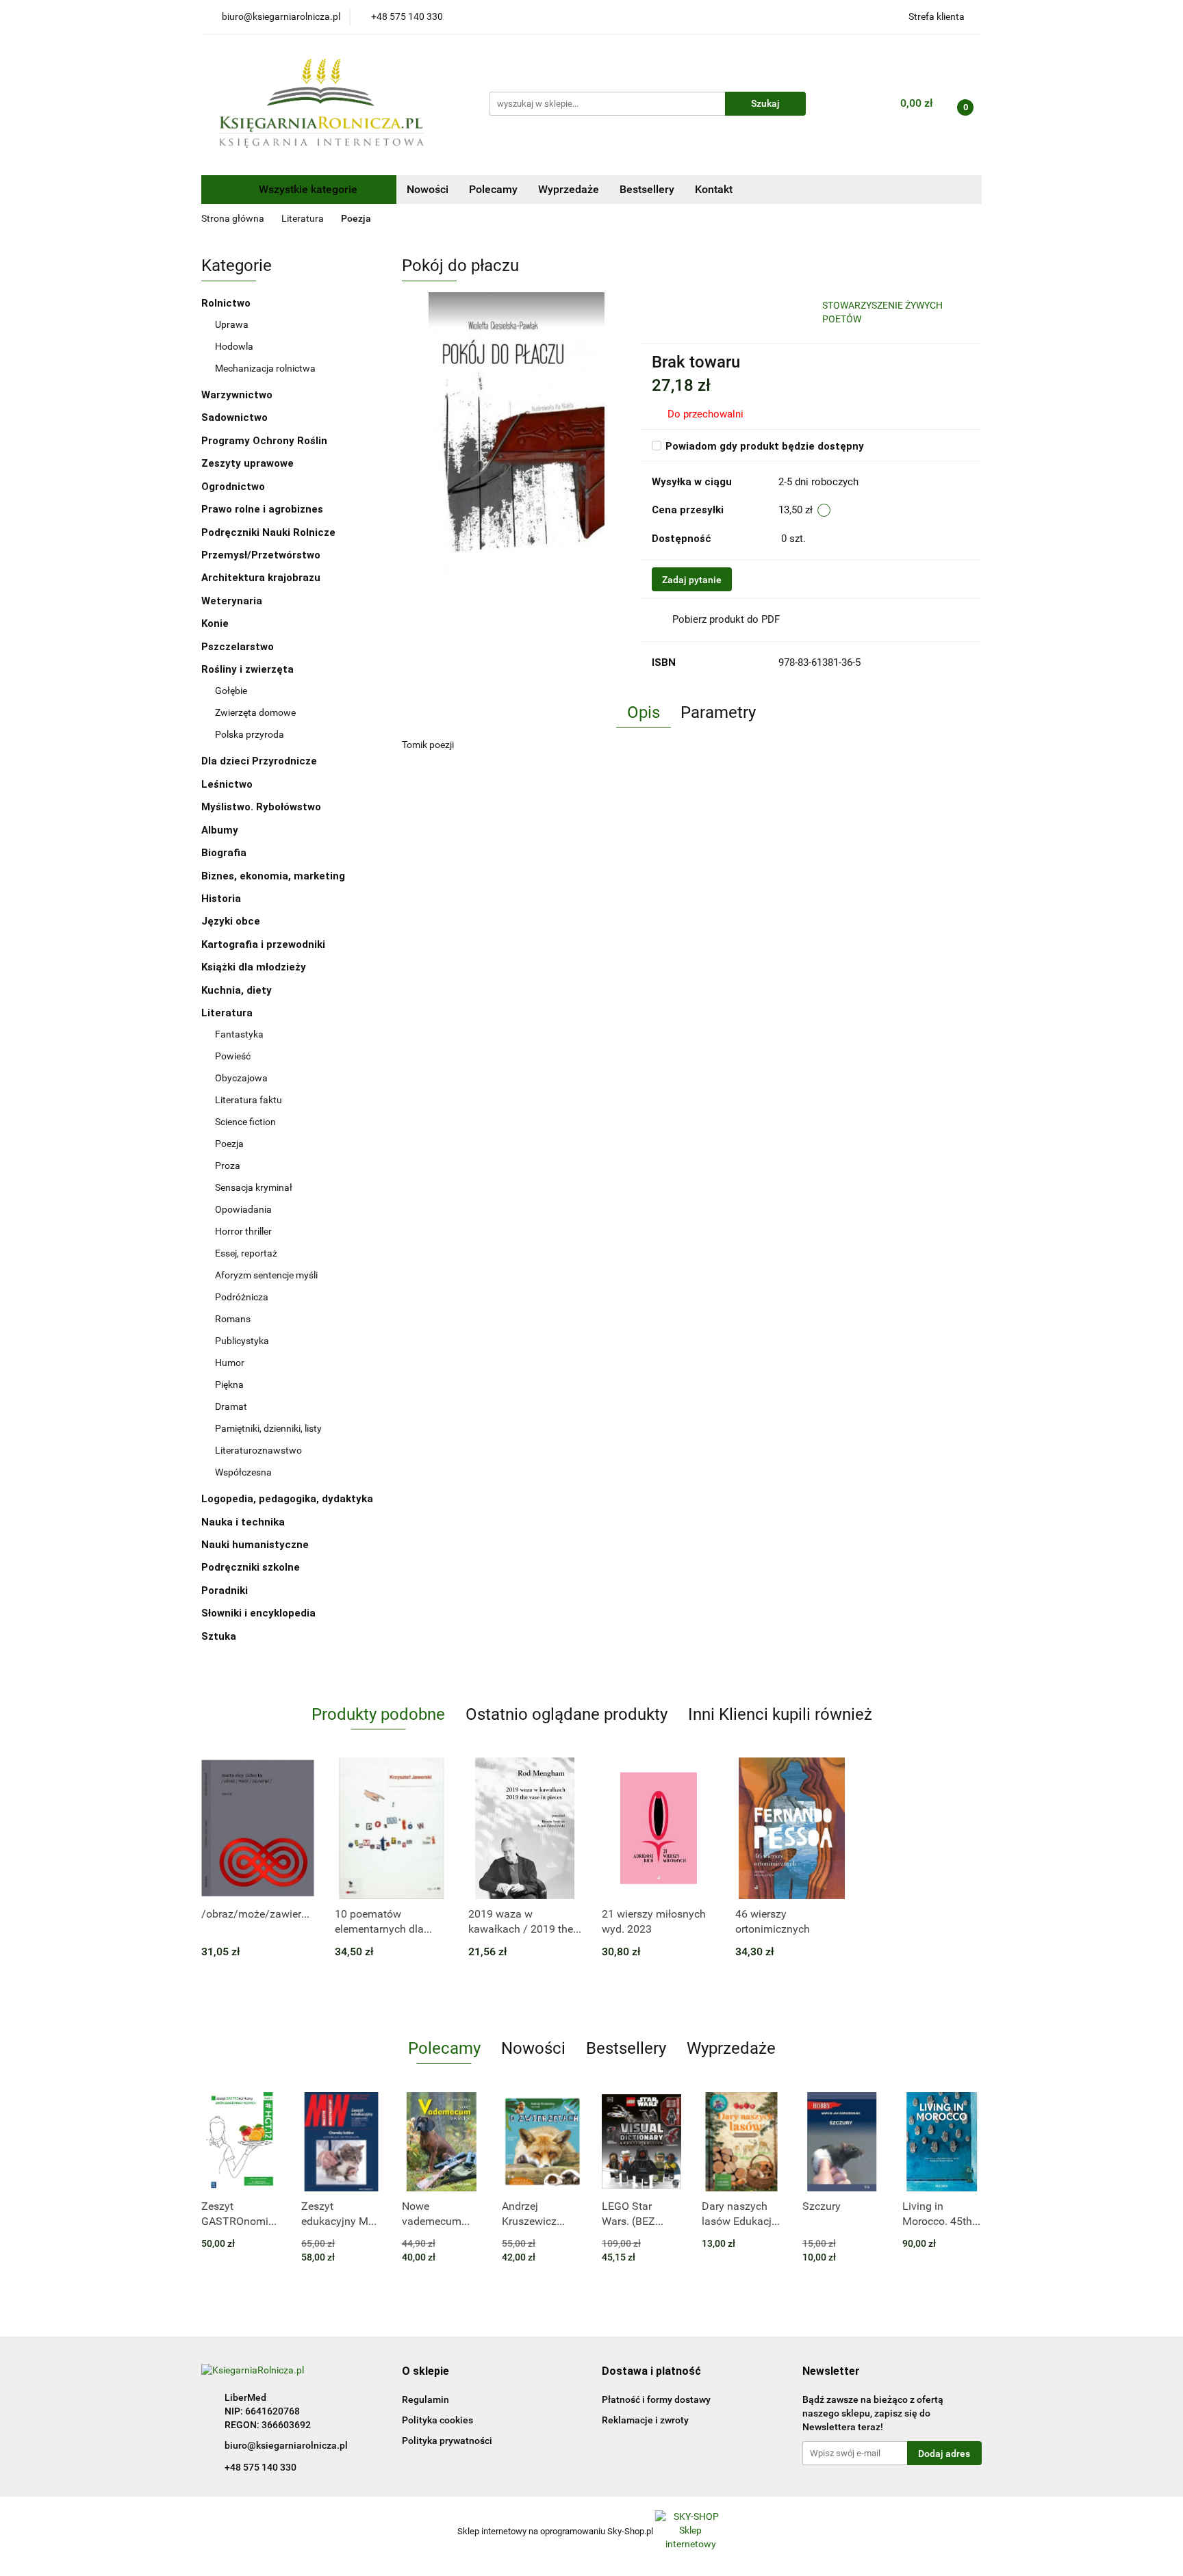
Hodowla (234, 346)
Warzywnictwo (237, 395)
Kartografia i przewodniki (265, 944)
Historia (222, 899)
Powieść (233, 1056)
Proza (228, 1165)
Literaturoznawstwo (258, 1450)
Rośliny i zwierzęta (249, 669)
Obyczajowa (241, 1078)
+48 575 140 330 (260, 2467)
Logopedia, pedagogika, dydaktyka (287, 1499)
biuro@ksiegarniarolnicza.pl (286, 2445)
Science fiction (245, 1122)
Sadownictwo (234, 417)
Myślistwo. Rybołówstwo (261, 807)
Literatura (228, 1013)
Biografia (225, 853)
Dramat (231, 1406)
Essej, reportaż (246, 1253)
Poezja (229, 1144)
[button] (425, 2372)
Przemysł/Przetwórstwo (261, 555)
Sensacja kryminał (254, 1187)
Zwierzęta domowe (255, 712)
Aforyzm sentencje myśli (266, 1275)
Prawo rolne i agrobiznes (262, 509)
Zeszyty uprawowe (247, 463)
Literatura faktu (249, 1100)
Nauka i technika (244, 1522)
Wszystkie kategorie (307, 189)
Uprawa (232, 324)
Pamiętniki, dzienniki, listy (268, 1428)
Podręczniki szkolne (252, 1567)
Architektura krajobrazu (261, 578)
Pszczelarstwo (238, 647)
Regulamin (425, 2399)
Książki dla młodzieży (255, 967)
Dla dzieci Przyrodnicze (259, 761)
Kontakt (714, 189)
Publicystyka (242, 1341)
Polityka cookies (437, 2420)
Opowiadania (243, 1209)
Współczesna (243, 1472)
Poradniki (226, 1590)
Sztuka (220, 1636)
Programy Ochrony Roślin (264, 441)
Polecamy (493, 189)
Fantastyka (239, 1034)
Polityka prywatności (447, 2440)
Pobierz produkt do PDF (726, 619)
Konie (215, 623)
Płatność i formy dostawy (656, 2399)
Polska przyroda (250, 734)
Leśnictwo (227, 784)
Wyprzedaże (569, 189)
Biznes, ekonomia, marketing (275, 876)
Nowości (428, 189)
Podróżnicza (242, 1297)
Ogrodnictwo (233, 487)
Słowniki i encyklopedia (260, 1613)
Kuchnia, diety (238, 990)
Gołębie (231, 691)
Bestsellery (647, 189)
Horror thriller (243, 1231)
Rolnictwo (227, 303)
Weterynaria (232, 601)
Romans (233, 1319)
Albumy (221, 830)
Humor (230, 1363)
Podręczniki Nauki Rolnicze (268, 532)
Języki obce (232, 921)
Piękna (229, 1384)
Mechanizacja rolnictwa (265, 368)
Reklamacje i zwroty (645, 2420)
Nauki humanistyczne (256, 1545)
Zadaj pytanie (692, 580)
